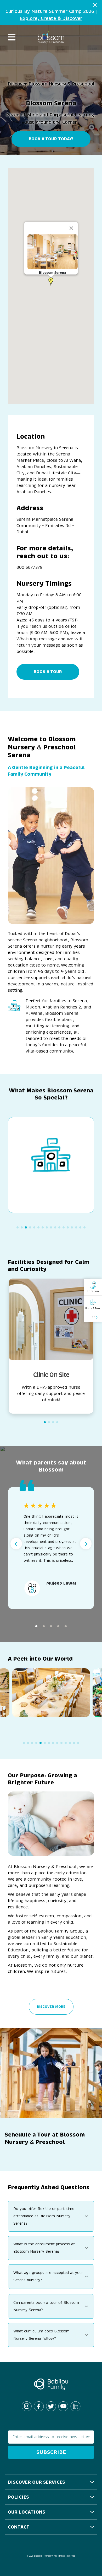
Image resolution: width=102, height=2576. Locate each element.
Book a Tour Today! (51, 139)
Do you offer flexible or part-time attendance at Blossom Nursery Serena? (44, 2216)
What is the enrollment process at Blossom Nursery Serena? (44, 2248)
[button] (51, 282)
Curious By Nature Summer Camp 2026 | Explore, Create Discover (51, 15)
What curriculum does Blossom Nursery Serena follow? (41, 2335)
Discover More (51, 2007)
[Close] (71, 228)
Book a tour (48, 672)
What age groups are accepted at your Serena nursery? (48, 2276)
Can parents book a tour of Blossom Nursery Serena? (46, 2306)
